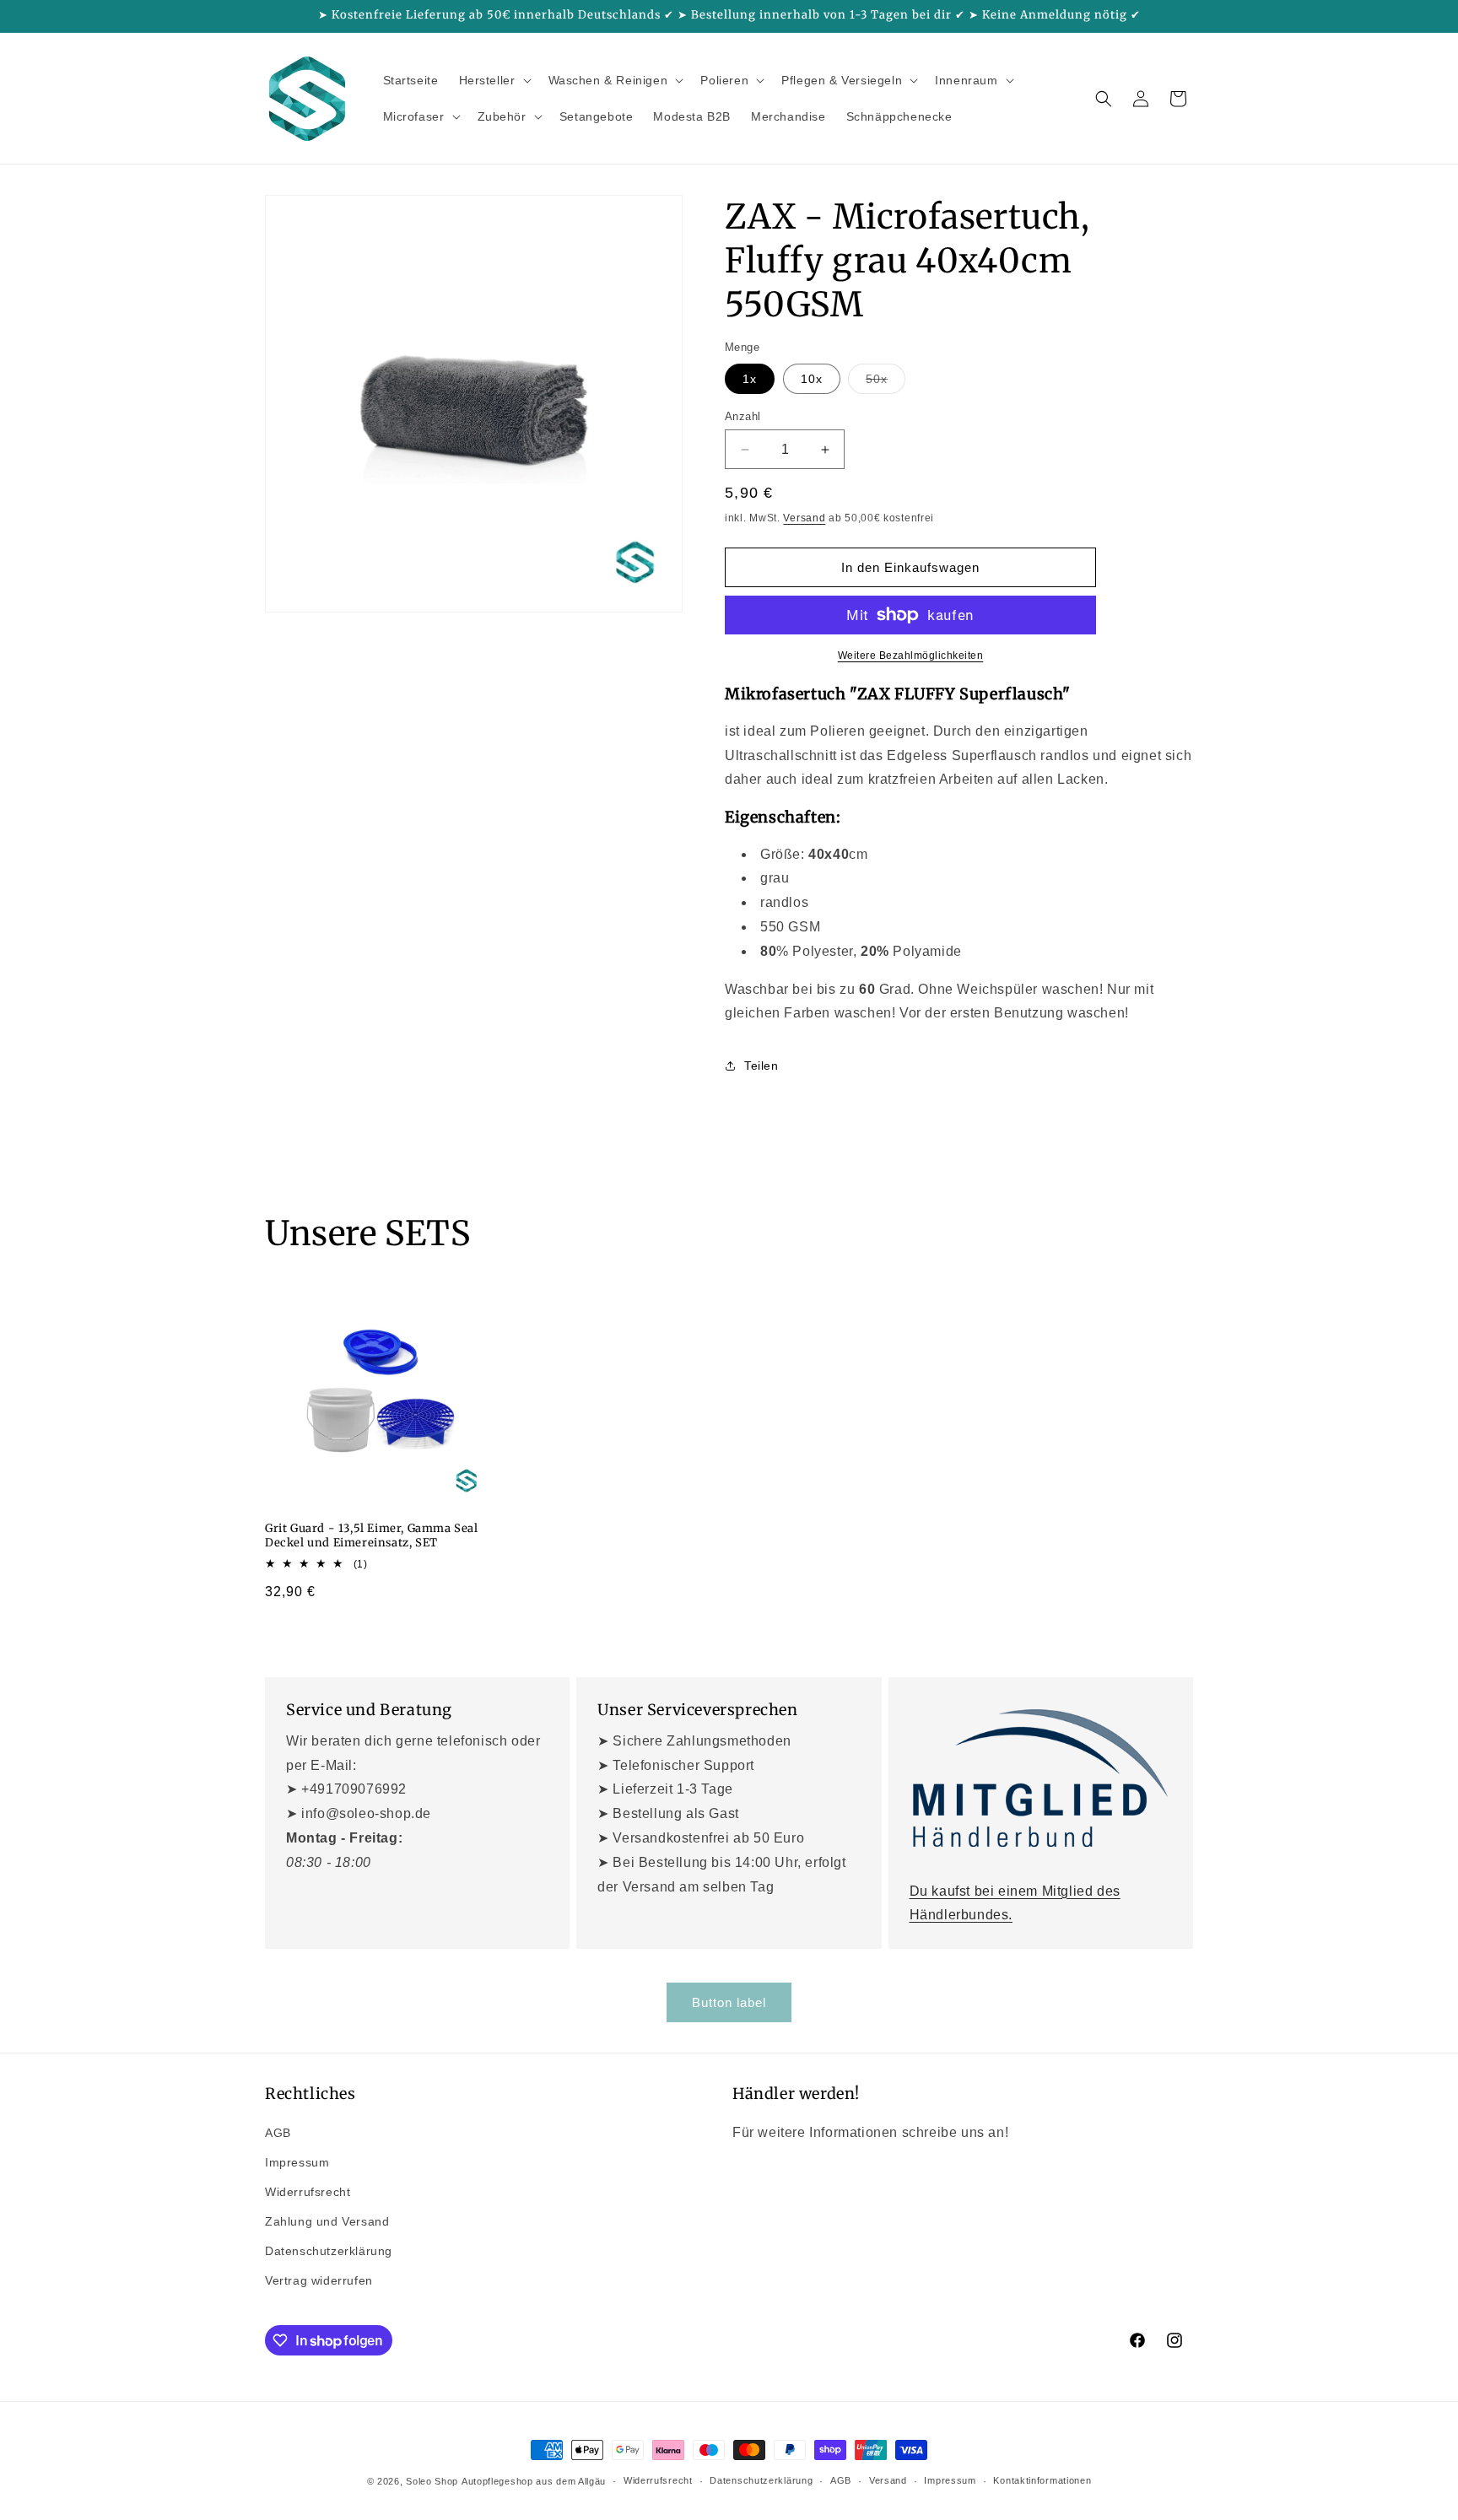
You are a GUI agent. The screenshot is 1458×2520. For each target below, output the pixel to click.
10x (812, 379)
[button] (494, 80)
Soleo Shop (432, 2481)
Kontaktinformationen (1042, 2480)
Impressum (297, 2162)
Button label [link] (729, 2002)
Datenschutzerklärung (329, 2251)
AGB (278, 2133)
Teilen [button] (761, 1066)
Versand (804, 518)
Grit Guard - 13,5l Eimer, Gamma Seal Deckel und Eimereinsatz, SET (372, 1536)
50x (886, 383)
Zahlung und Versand (327, 2221)
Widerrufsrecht (308, 2192)
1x (750, 379)
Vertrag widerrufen (319, 2280)
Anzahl (742, 416)
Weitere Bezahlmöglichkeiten (911, 656)
